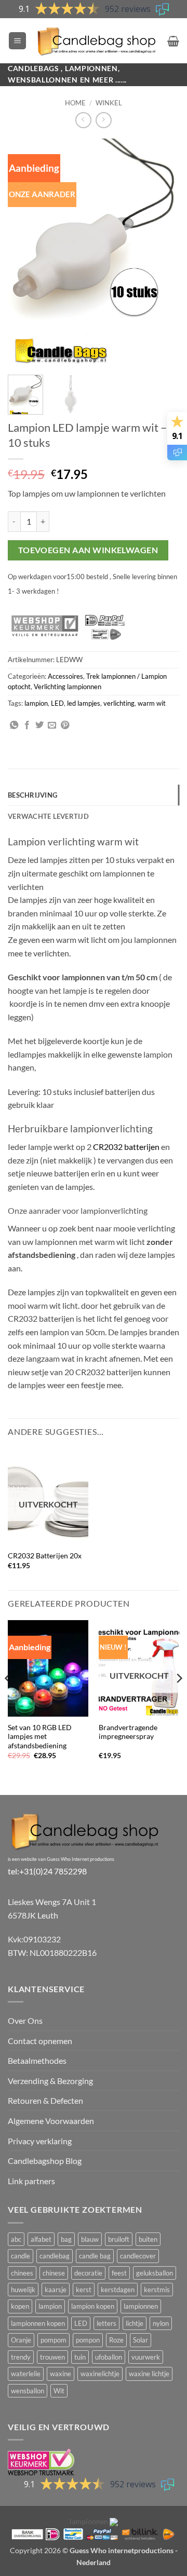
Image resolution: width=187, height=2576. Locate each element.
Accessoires (65, 676)
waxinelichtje (100, 2374)
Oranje (21, 2340)
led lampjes (84, 703)
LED (57, 703)
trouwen (52, 2357)
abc (16, 2239)
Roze (116, 2340)
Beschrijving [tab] (32, 795)
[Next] (163, 253)
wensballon (28, 2391)
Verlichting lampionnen (68, 687)
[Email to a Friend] (52, 725)
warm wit (152, 703)
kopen (20, 2306)
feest (119, 2273)
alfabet (41, 2239)
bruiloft (119, 2239)
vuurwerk (146, 2357)
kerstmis (157, 2290)
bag (66, 2239)
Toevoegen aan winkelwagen (88, 550)
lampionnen (141, 2306)
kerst (84, 2290)
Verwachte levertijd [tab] (48, 816)
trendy (21, 2357)
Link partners (31, 2181)
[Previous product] (104, 120)
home (75, 103)
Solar (141, 2340)
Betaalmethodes (37, 2060)
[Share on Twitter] (39, 725)
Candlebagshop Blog (45, 2161)
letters (106, 2323)
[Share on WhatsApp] (14, 725)
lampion (36, 703)
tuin (80, 2357)
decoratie (88, 2273)
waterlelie (26, 2374)
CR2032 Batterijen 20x (45, 1556)
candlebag (55, 2256)
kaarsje (56, 2290)
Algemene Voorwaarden (51, 2121)
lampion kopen (93, 2306)
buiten (148, 2239)
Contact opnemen (40, 2041)
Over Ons (25, 2020)
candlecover (138, 2256)
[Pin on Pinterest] (65, 725)
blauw (90, 2239)
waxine (61, 2374)
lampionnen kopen (38, 2323)
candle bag (95, 2256)
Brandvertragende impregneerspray (128, 1732)
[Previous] (24, 253)
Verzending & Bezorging (50, 2081)
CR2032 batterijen (126, 1147)
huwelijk (23, 2290)
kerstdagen (118, 2290)
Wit (59, 2391)
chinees (22, 2273)
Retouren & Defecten (45, 2100)
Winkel (109, 103)
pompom (54, 2340)
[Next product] (83, 120)
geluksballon (155, 2273)
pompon (88, 2340)
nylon (161, 2323)
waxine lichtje (149, 2374)
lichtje (135, 2323)
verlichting (119, 703)
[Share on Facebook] (27, 725)
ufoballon (109, 2357)
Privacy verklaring (40, 2141)
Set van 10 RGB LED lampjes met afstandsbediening (40, 1737)
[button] (17, 41)
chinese (54, 2273)
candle (21, 2256)
